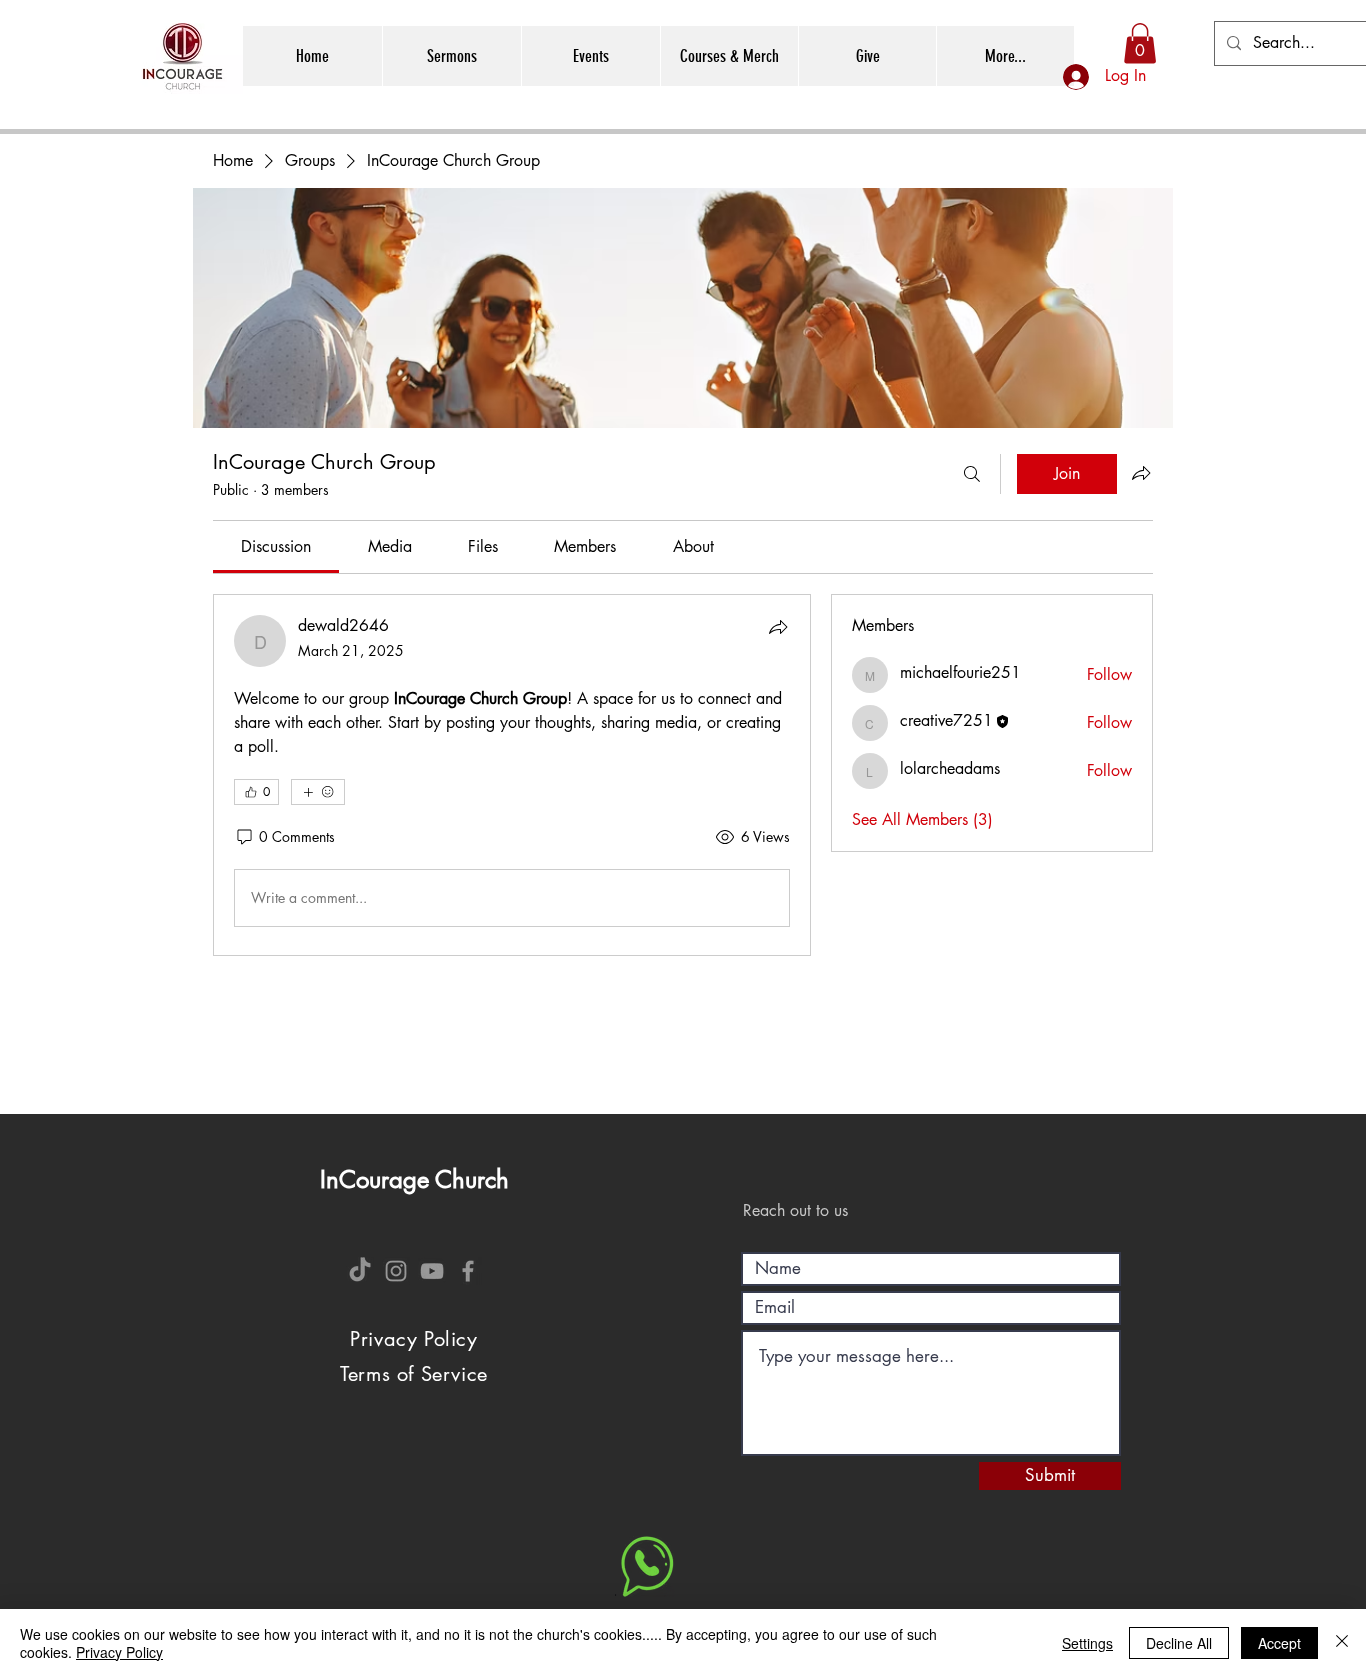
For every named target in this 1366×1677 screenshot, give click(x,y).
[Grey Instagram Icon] (396, 1271)
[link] (276, 546)
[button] (1140, 43)
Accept (1279, 1643)
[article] (512, 775)
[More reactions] (318, 792)
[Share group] (1141, 473)
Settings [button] (1087, 1643)
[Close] (1342, 1643)
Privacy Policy (119, 1652)
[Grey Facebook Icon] (468, 1271)
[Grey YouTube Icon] (432, 1271)
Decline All (1179, 1643)
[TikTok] (360, 1271)
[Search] (972, 474)
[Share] (778, 627)
